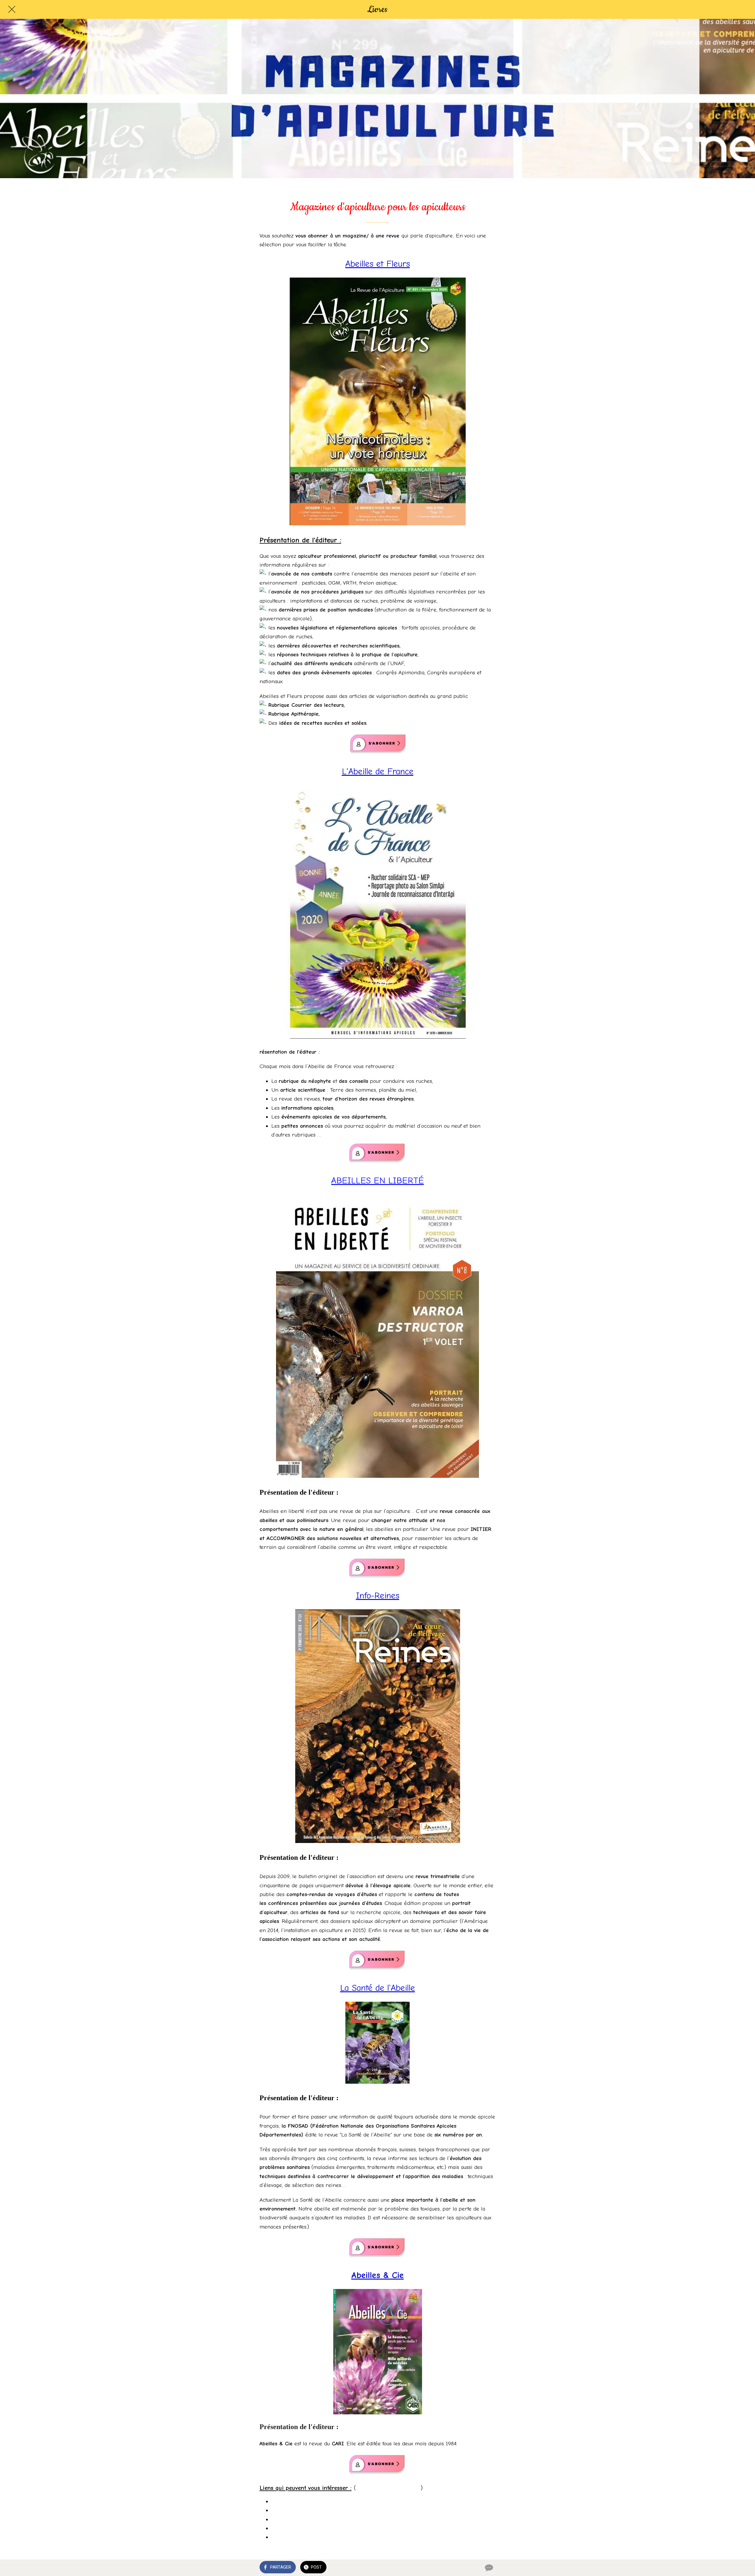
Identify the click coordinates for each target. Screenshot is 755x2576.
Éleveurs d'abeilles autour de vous (312, 2501)
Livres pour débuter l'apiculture (309, 2537)
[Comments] (488, 2568)
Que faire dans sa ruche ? (304, 2519)
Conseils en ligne (292, 2510)
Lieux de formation (294, 2528)
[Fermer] (12, 9)
